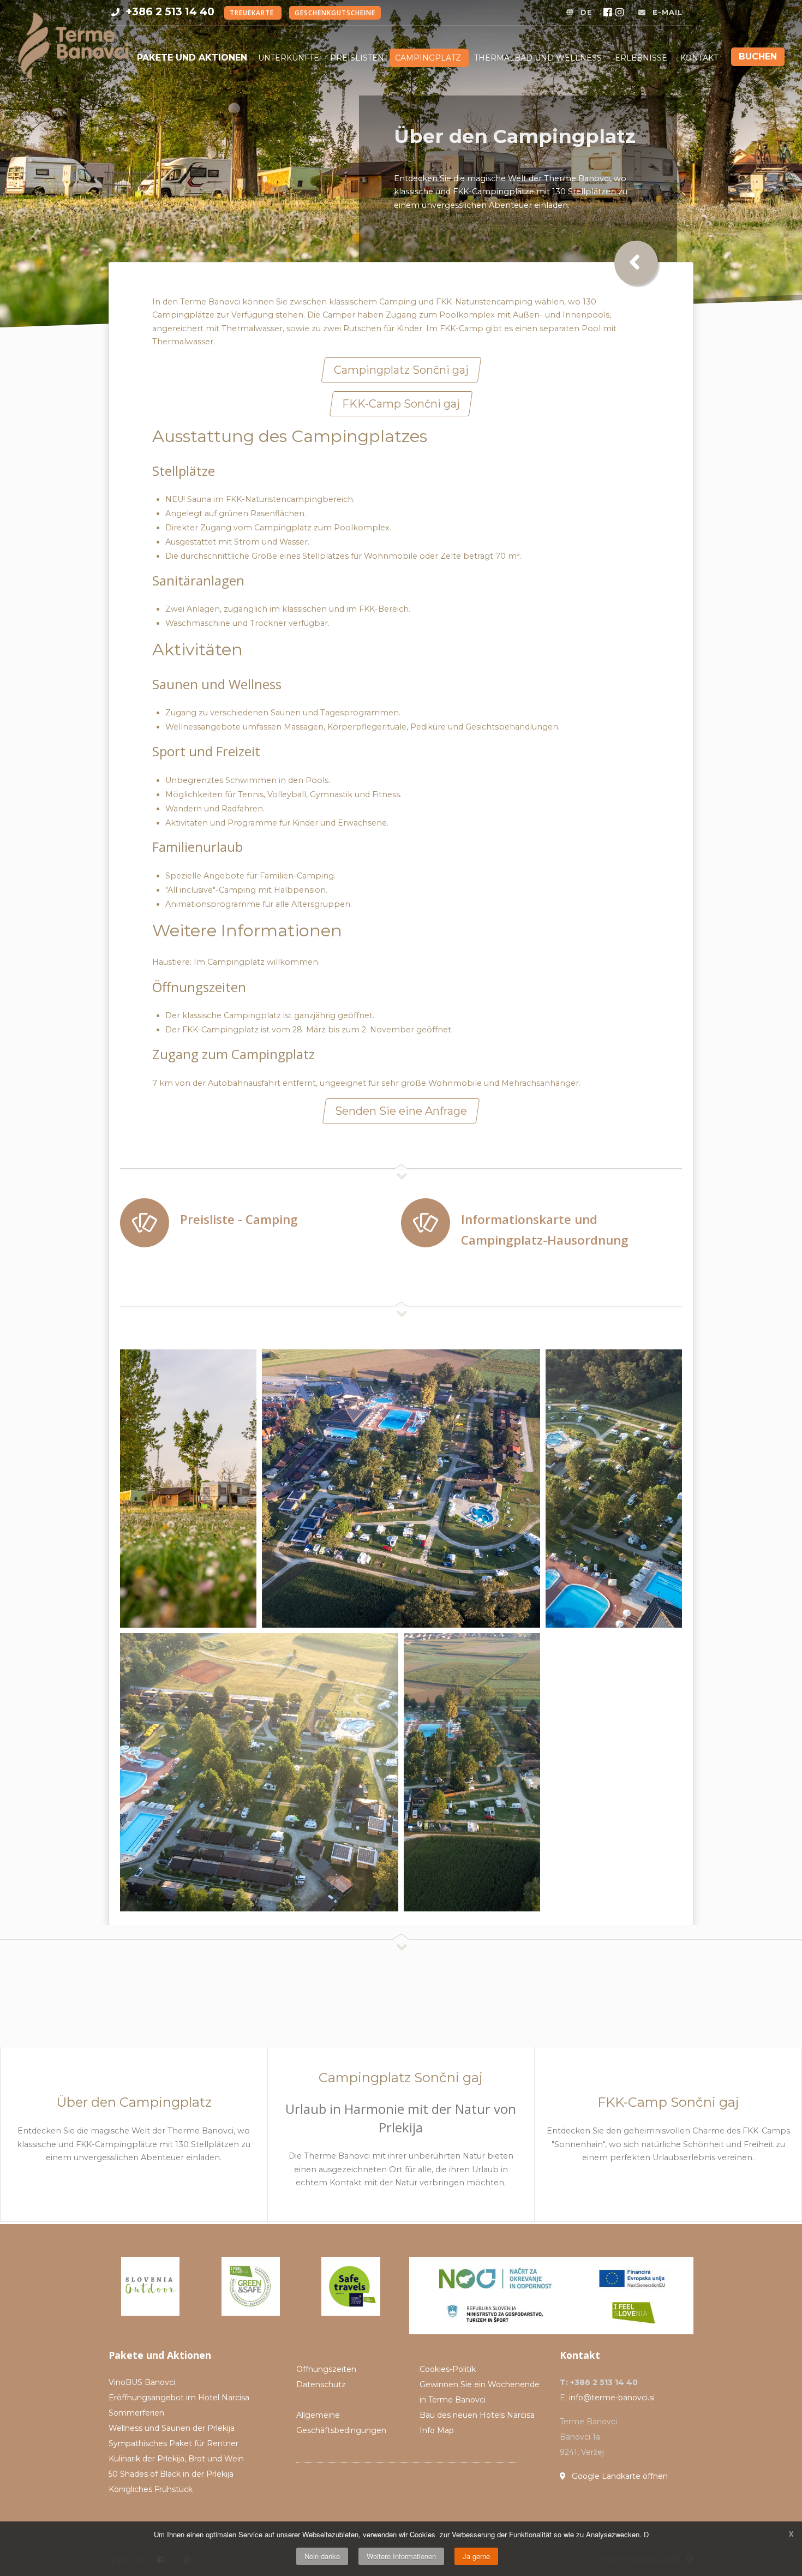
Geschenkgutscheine (335, 13)
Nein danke (322, 2556)
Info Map (437, 2430)
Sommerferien (136, 2413)
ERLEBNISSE (642, 58)
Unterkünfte (289, 58)
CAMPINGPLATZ (429, 58)
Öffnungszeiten (326, 2369)
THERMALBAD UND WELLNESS (539, 58)
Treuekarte (253, 13)
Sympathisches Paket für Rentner (173, 2443)
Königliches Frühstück (151, 2489)
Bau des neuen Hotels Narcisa (477, 2415)
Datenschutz (321, 2384)
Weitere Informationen (401, 2556)
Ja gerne (476, 2556)
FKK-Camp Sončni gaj (401, 404)
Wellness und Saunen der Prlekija (172, 2428)
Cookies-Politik (448, 2369)
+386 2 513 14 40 (170, 11)
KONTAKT (699, 58)
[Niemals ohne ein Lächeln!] (73, 42)
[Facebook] (609, 13)
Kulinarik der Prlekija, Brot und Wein (176, 2459)
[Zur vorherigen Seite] (636, 263)
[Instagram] (621, 13)
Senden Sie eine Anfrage (401, 1111)
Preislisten (357, 58)
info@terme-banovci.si (612, 2398)
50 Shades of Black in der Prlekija (171, 2474)
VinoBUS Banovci (142, 2382)
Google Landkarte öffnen (619, 2476)
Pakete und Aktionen (192, 58)
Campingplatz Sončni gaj (401, 370)
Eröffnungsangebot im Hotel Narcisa (179, 2398)
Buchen (758, 56)
